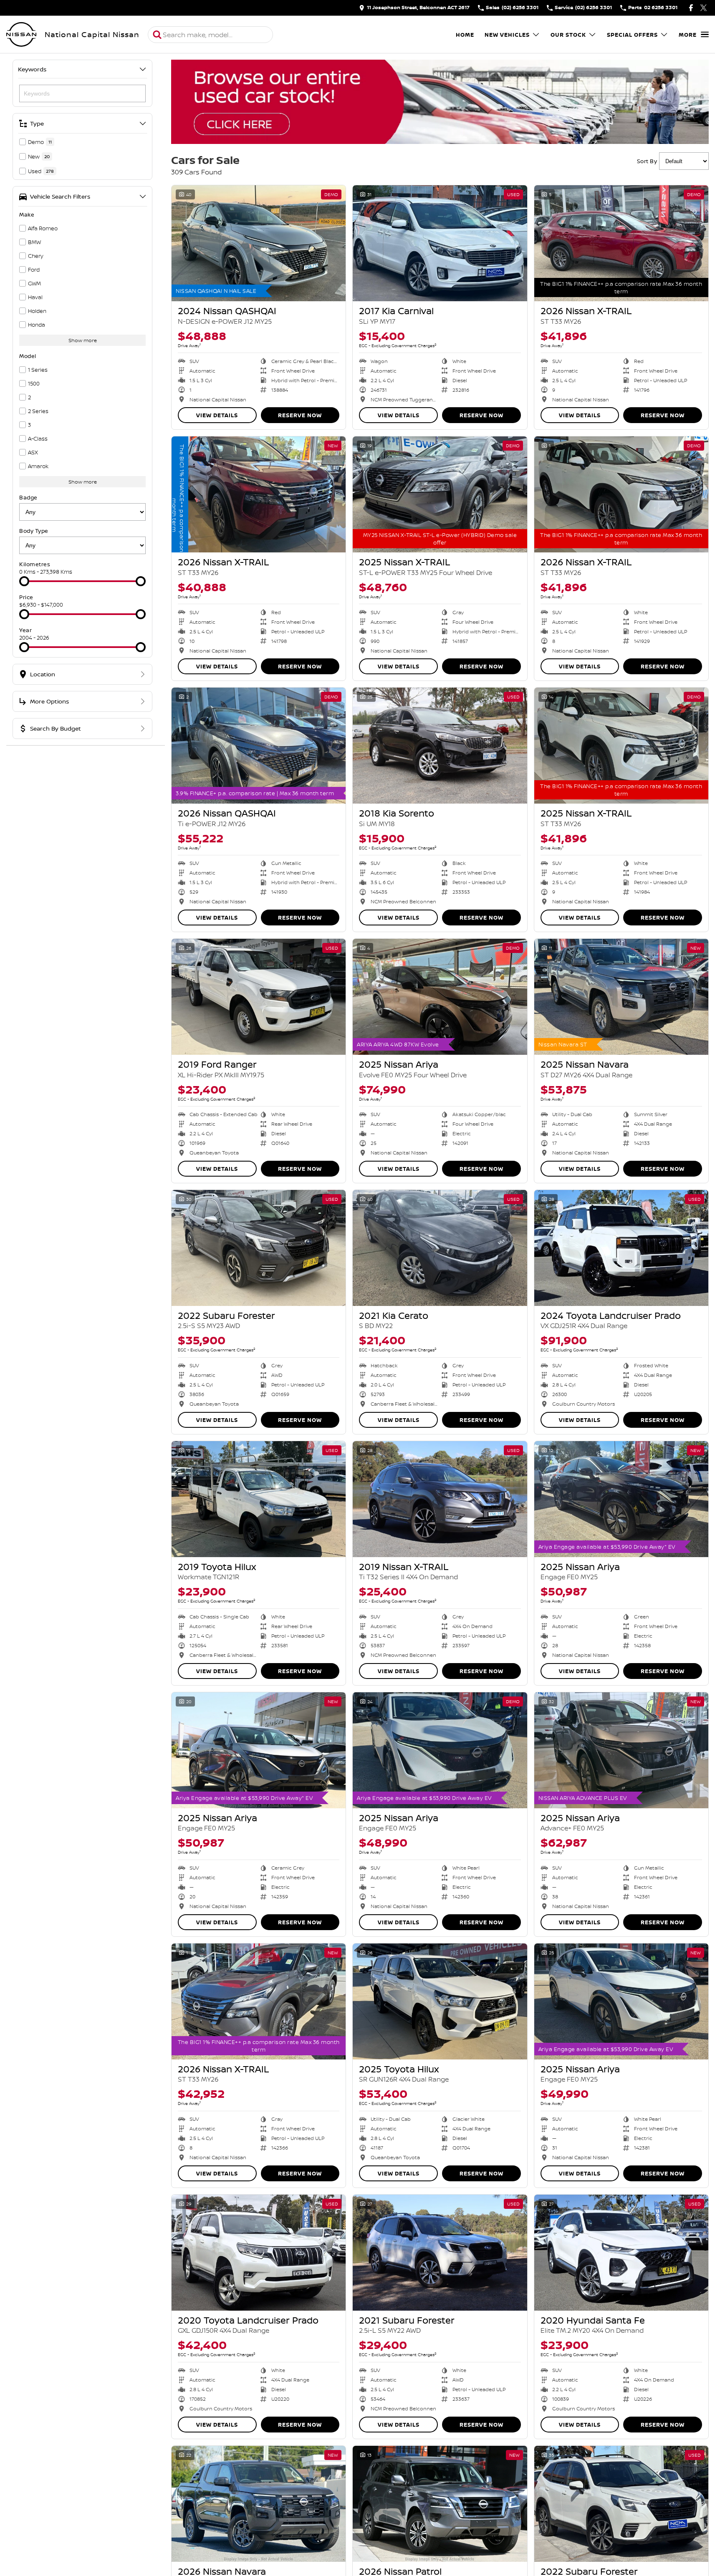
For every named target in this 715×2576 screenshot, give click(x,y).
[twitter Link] (704, 8)
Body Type (34, 531)
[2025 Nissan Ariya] (440, 997)
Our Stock (568, 35)
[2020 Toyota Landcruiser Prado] (259, 2253)
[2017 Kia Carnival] (440, 243)
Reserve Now (300, 415)
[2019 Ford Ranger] (259, 997)
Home (465, 35)
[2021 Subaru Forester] (440, 2253)
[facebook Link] (691, 8)
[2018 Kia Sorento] (440, 746)
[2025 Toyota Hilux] (440, 2001)
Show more (83, 340)
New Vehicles (507, 35)
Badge (28, 497)
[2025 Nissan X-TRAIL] (440, 494)
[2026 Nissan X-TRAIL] (621, 243)
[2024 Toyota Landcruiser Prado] (621, 1248)
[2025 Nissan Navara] (621, 997)
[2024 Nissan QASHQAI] (259, 243)
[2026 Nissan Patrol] (440, 2504)
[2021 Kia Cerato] (440, 1248)
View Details (217, 415)
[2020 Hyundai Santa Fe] (621, 2253)
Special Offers (632, 35)
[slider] (24, 581)
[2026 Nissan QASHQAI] (259, 746)
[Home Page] (21, 35)
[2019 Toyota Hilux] (259, 1499)
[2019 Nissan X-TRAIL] (440, 1499)
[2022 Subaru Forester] (259, 1248)
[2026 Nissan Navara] (259, 2504)
